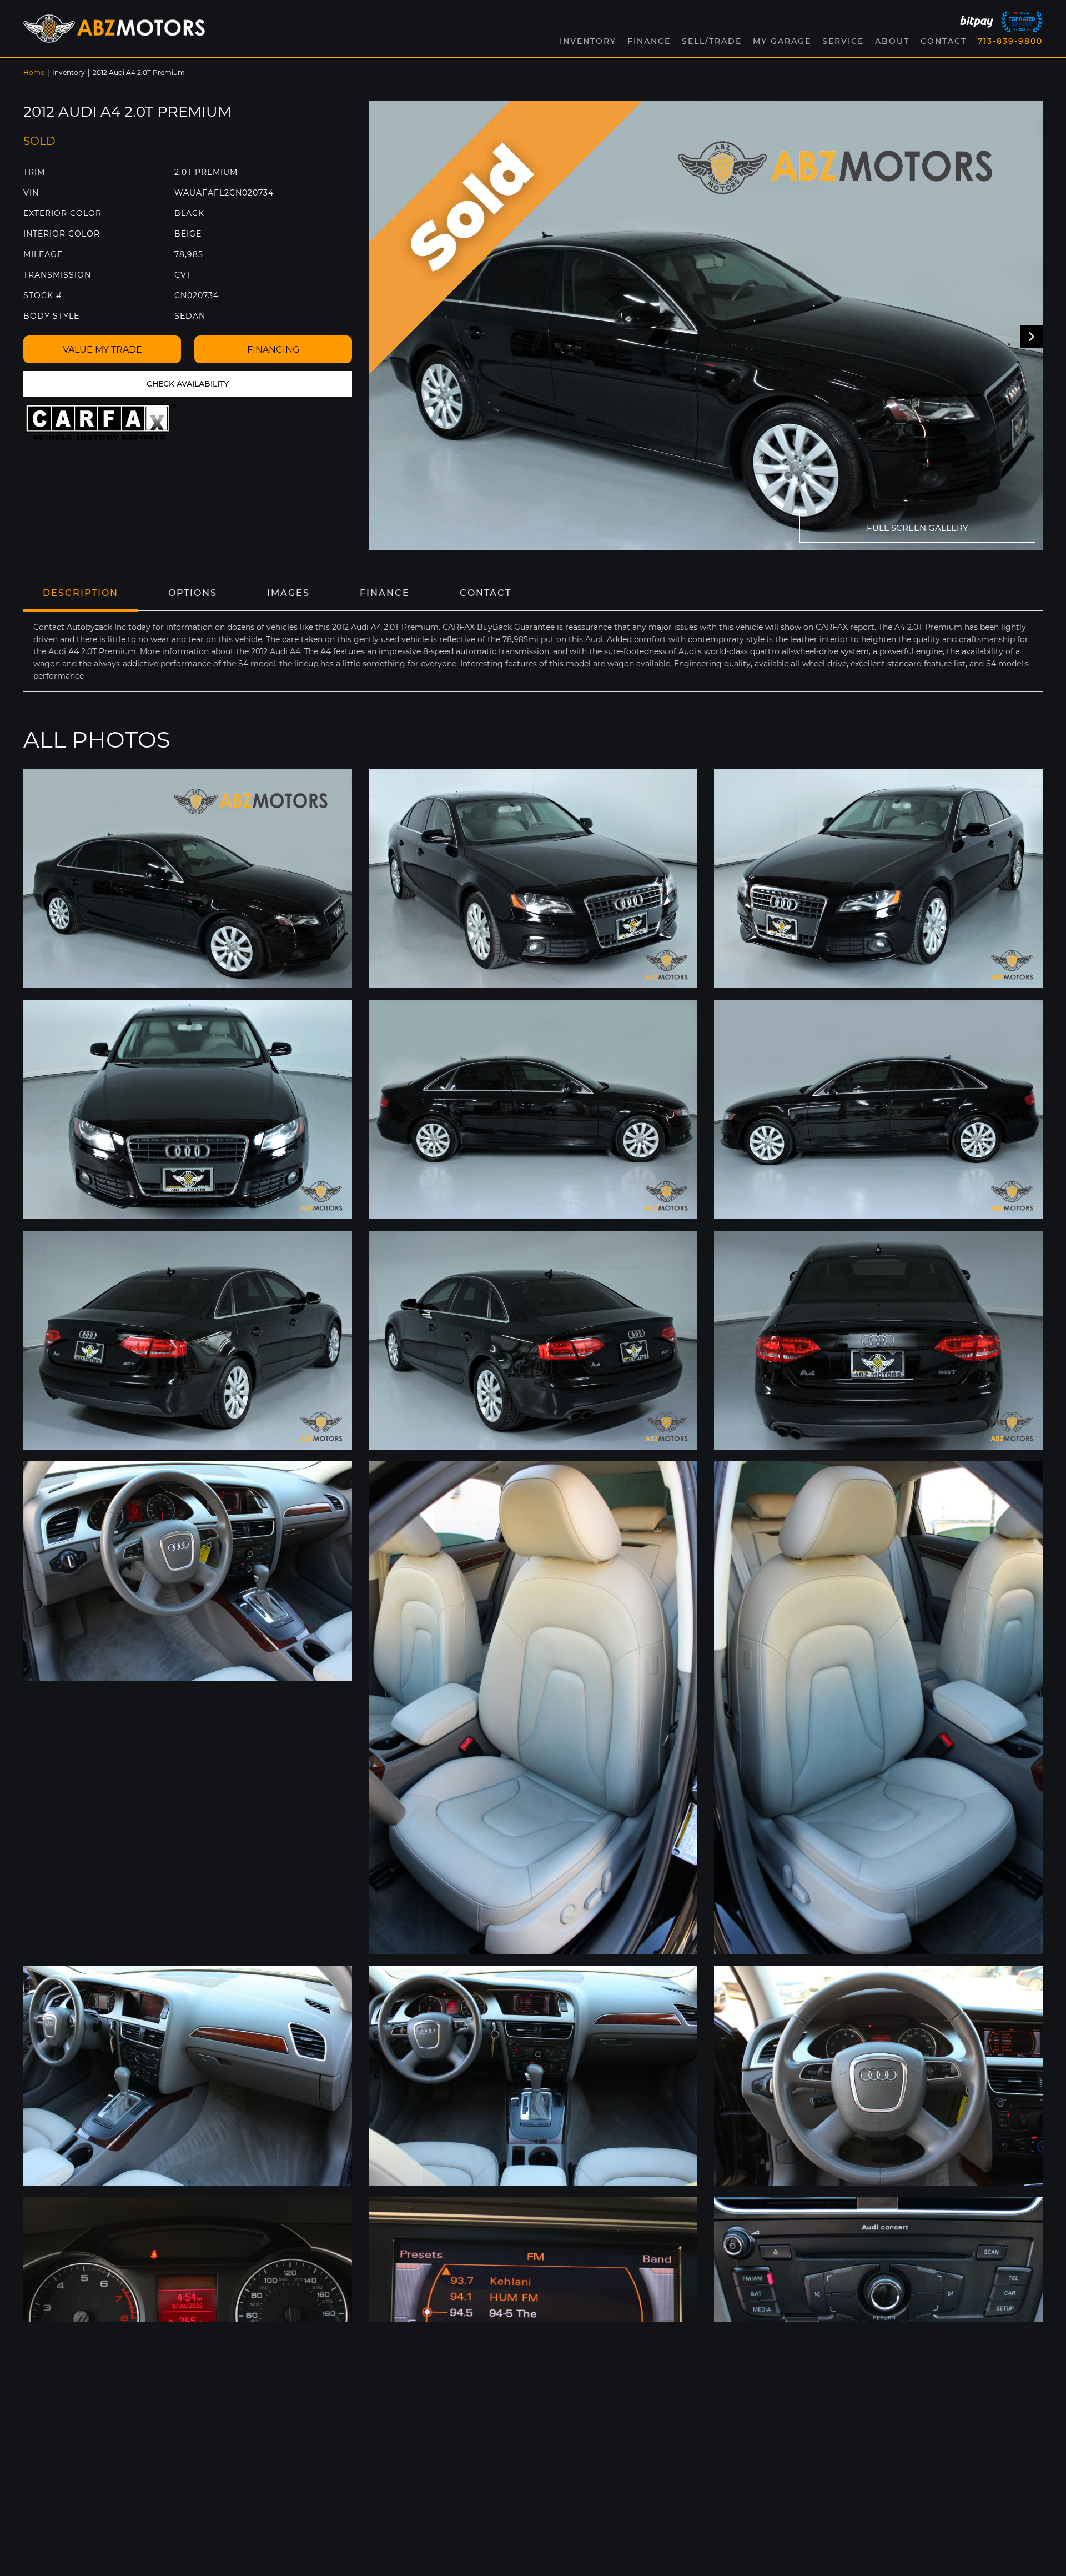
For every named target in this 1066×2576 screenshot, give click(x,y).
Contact (944, 41)
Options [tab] (193, 593)
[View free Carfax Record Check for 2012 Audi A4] (101, 422)
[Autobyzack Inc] (114, 28)
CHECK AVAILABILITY (188, 384)
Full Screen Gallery (917, 528)
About (892, 41)
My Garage (782, 41)
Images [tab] (288, 593)
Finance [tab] (385, 593)
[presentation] (1032, 337)
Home (34, 72)
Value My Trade (102, 350)
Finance (649, 41)
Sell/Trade (712, 41)
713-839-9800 (1010, 41)
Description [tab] (81, 593)
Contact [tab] (486, 593)
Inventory (69, 72)
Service (843, 41)
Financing (273, 350)
